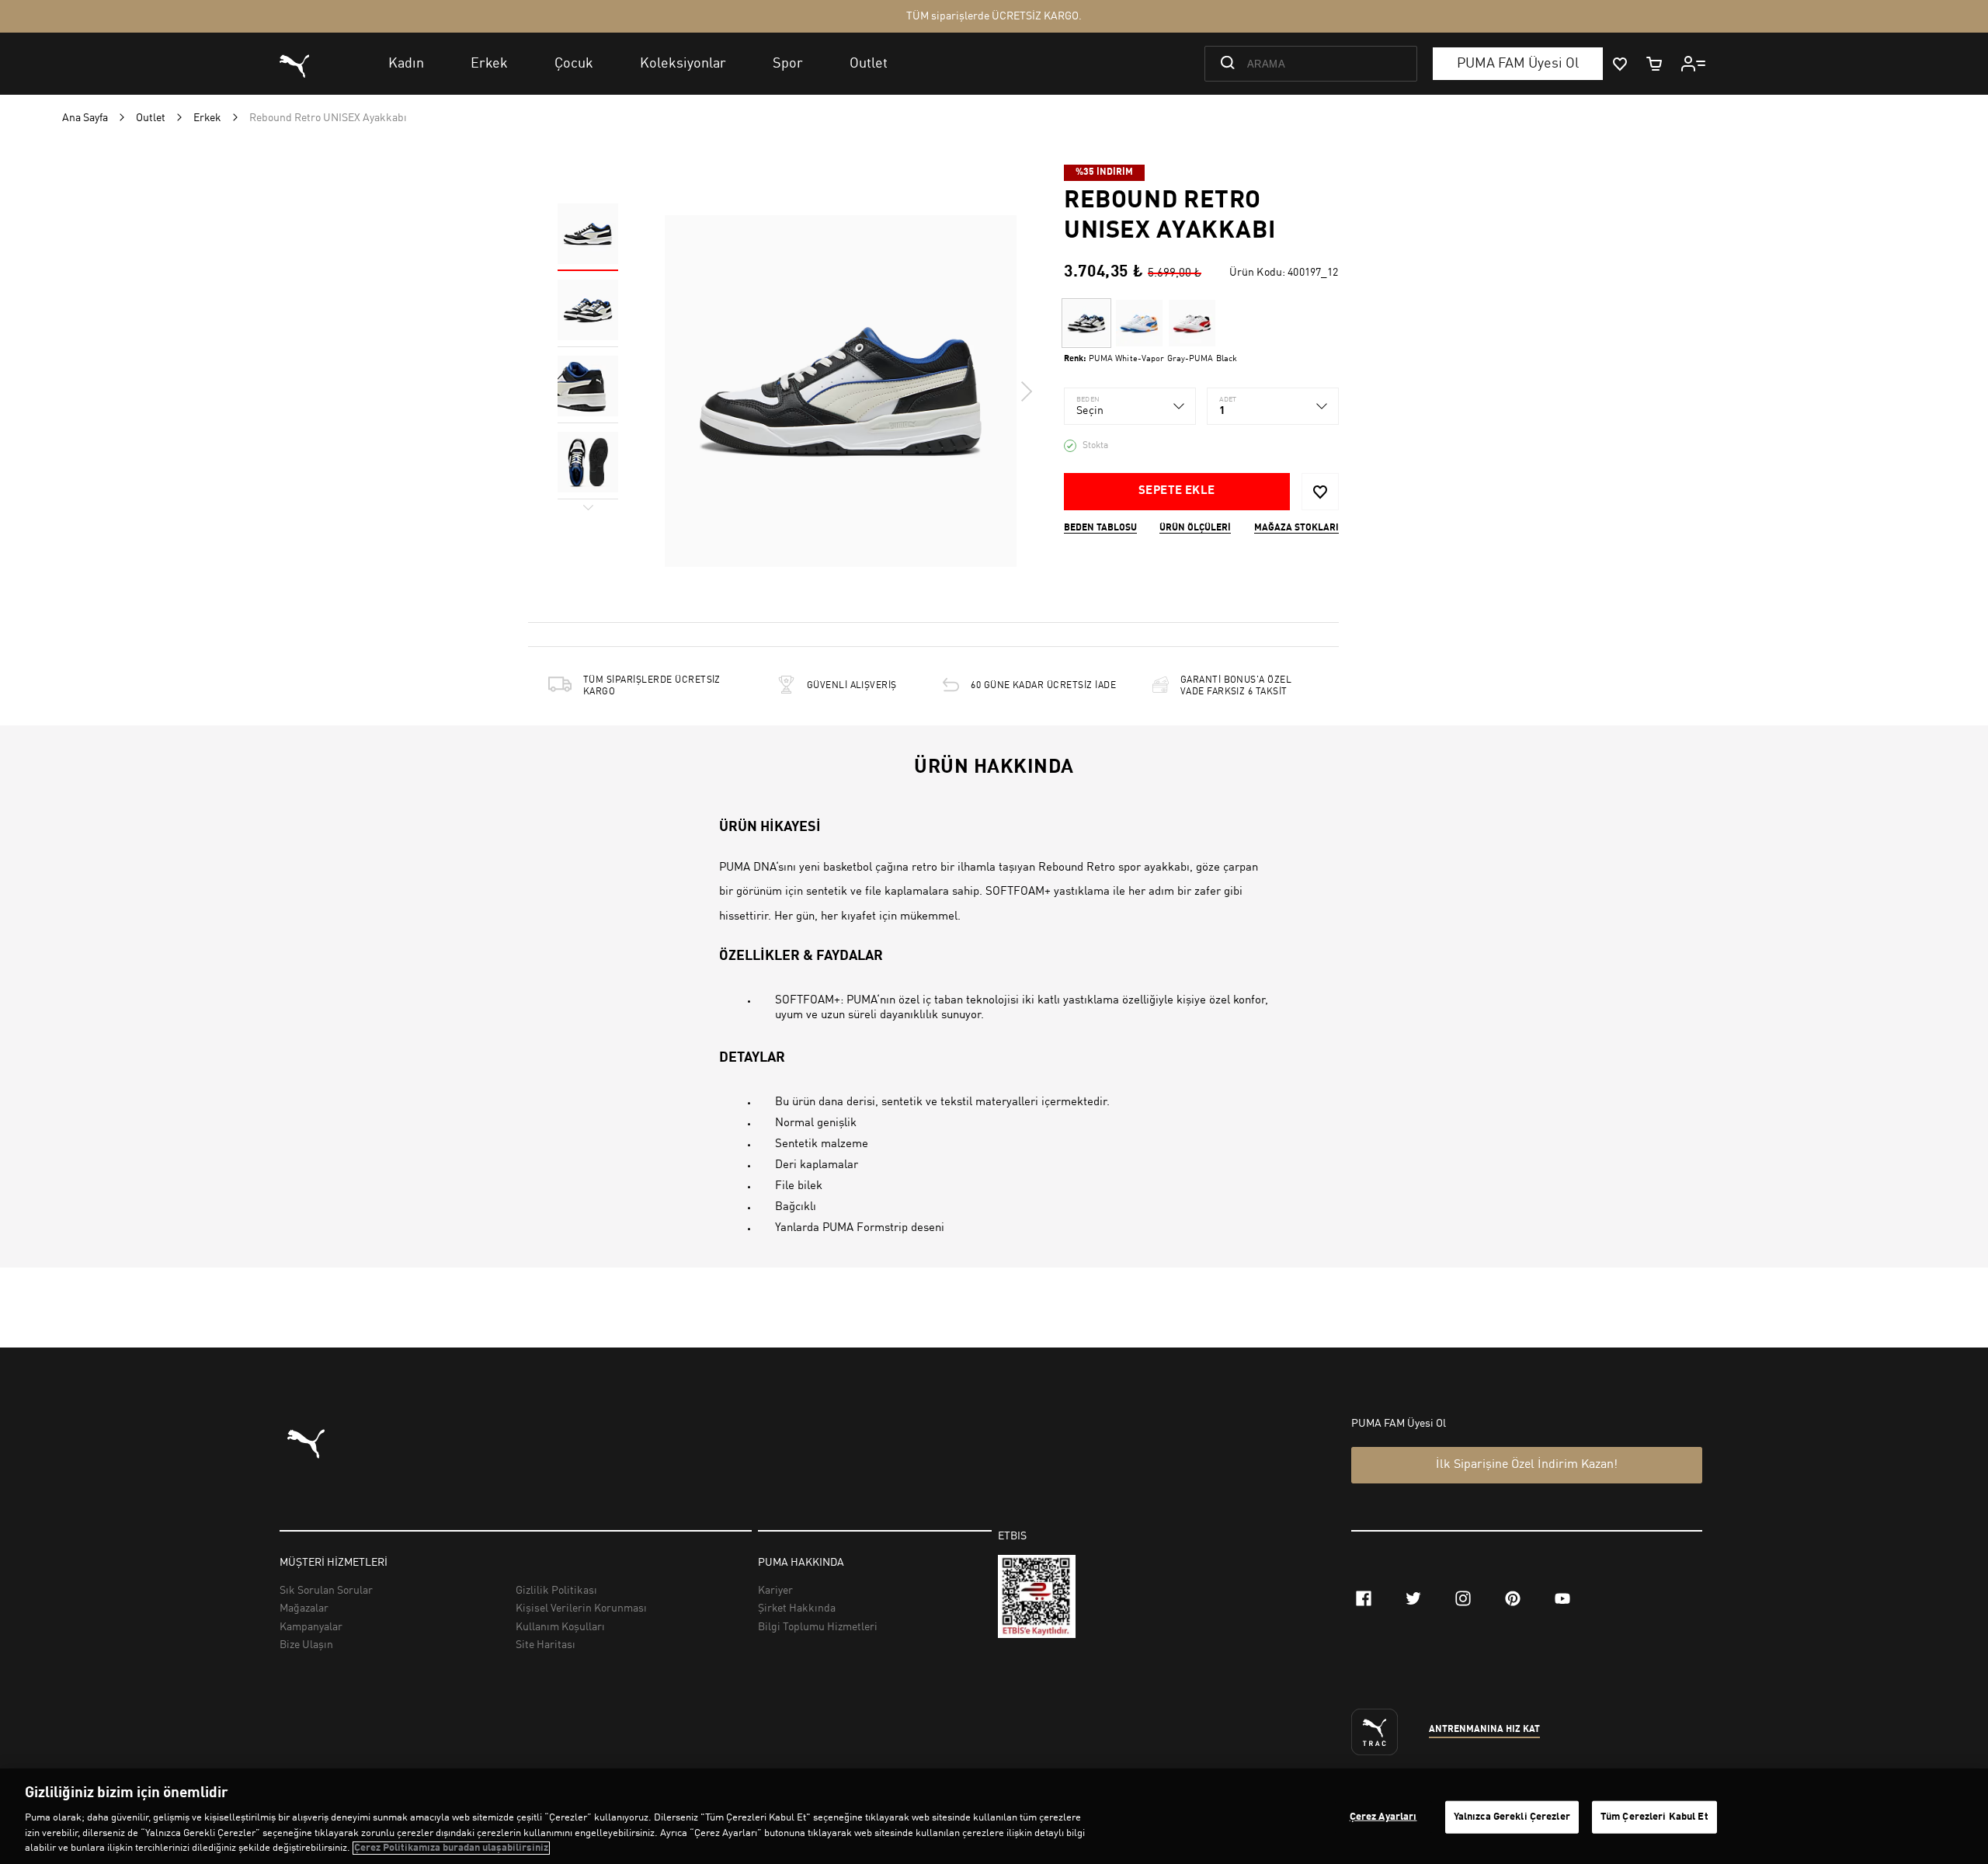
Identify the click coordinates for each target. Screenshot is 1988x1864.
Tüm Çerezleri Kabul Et (1654, 1817)
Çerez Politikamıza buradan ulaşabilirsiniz (451, 1848)
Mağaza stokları (1296, 528)
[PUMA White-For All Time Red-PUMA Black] (1192, 323)
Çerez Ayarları (1383, 1817)
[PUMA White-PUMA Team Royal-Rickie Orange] (1139, 323)
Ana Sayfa (85, 118)
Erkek (207, 118)
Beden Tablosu (1100, 528)
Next (1026, 391)
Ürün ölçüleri (1195, 528)
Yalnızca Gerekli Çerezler (1512, 1817)
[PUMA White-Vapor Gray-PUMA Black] (1086, 323)
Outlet (151, 118)
